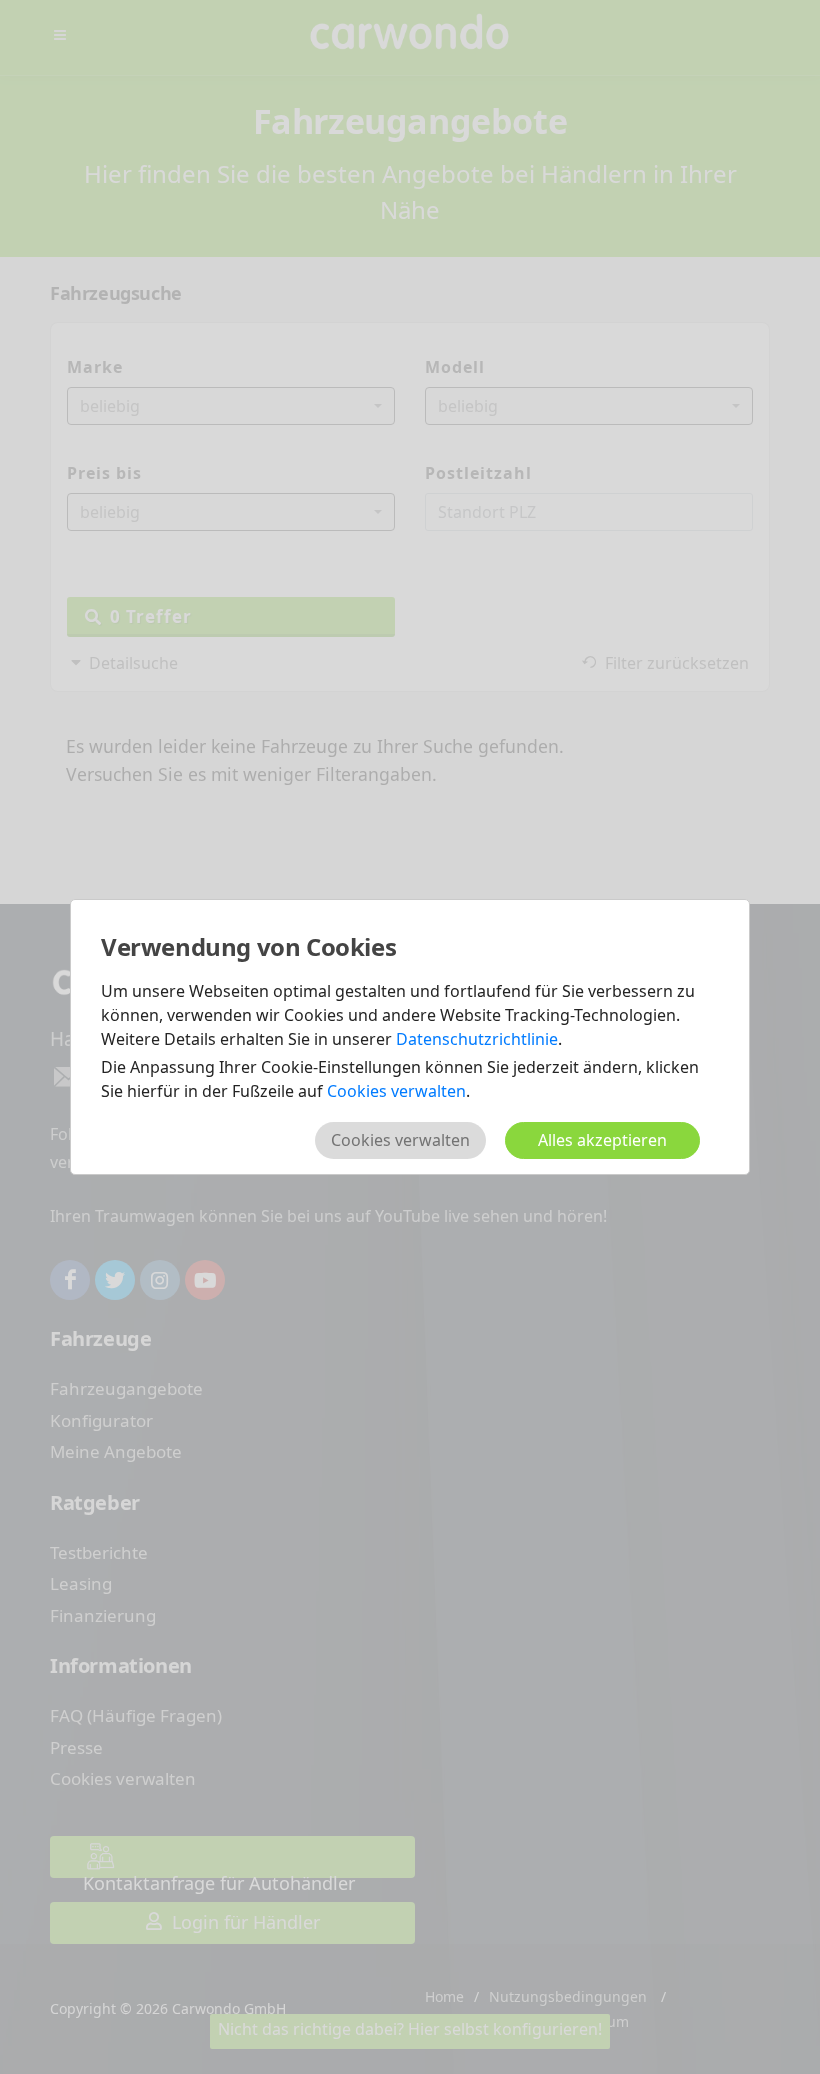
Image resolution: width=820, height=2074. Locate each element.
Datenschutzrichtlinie (477, 1039)
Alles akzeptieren (602, 1140)
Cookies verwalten (396, 1091)
